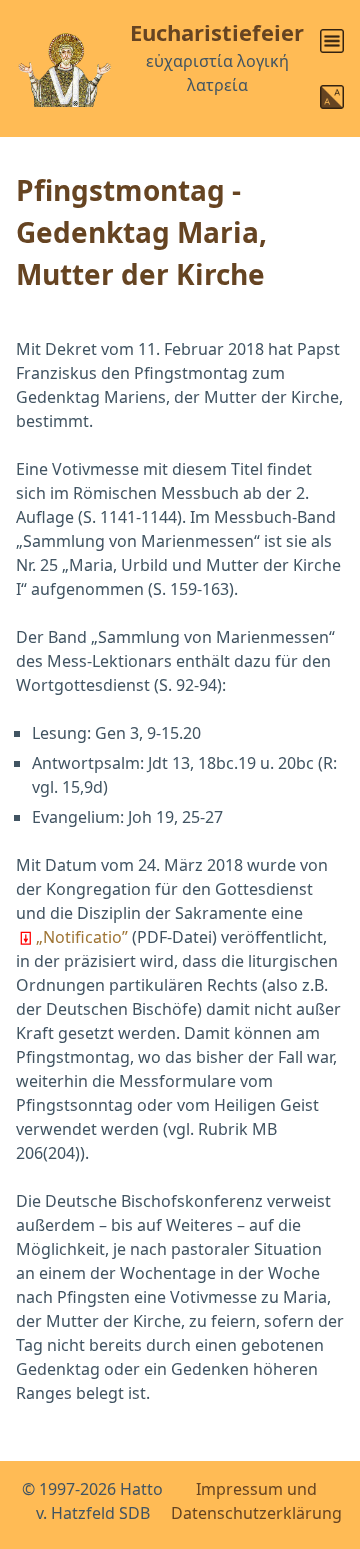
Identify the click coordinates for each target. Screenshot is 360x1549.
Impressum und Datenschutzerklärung (256, 1501)
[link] (332, 41)
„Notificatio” (82, 937)
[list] (332, 37)
